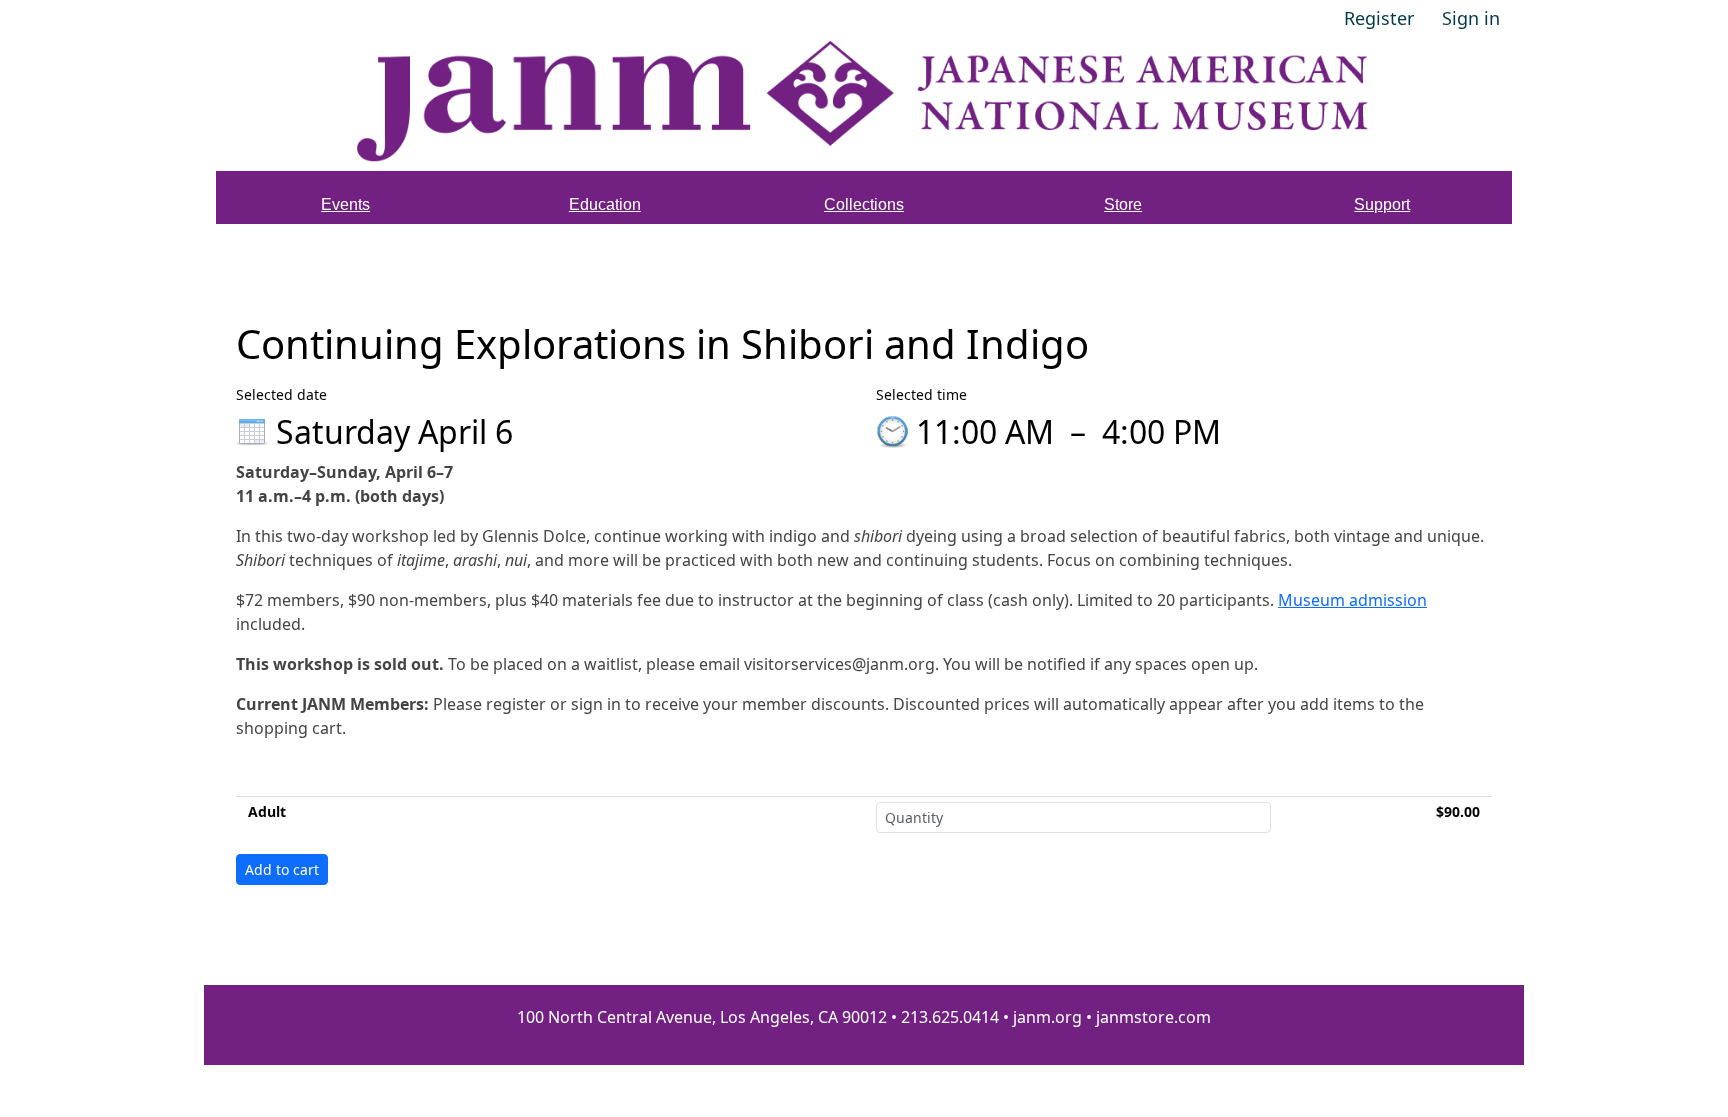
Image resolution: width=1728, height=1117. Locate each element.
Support (1382, 204)
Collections (864, 204)
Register (1379, 18)
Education (605, 204)
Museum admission (1352, 600)
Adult (267, 811)
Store (1123, 204)
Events (345, 204)
